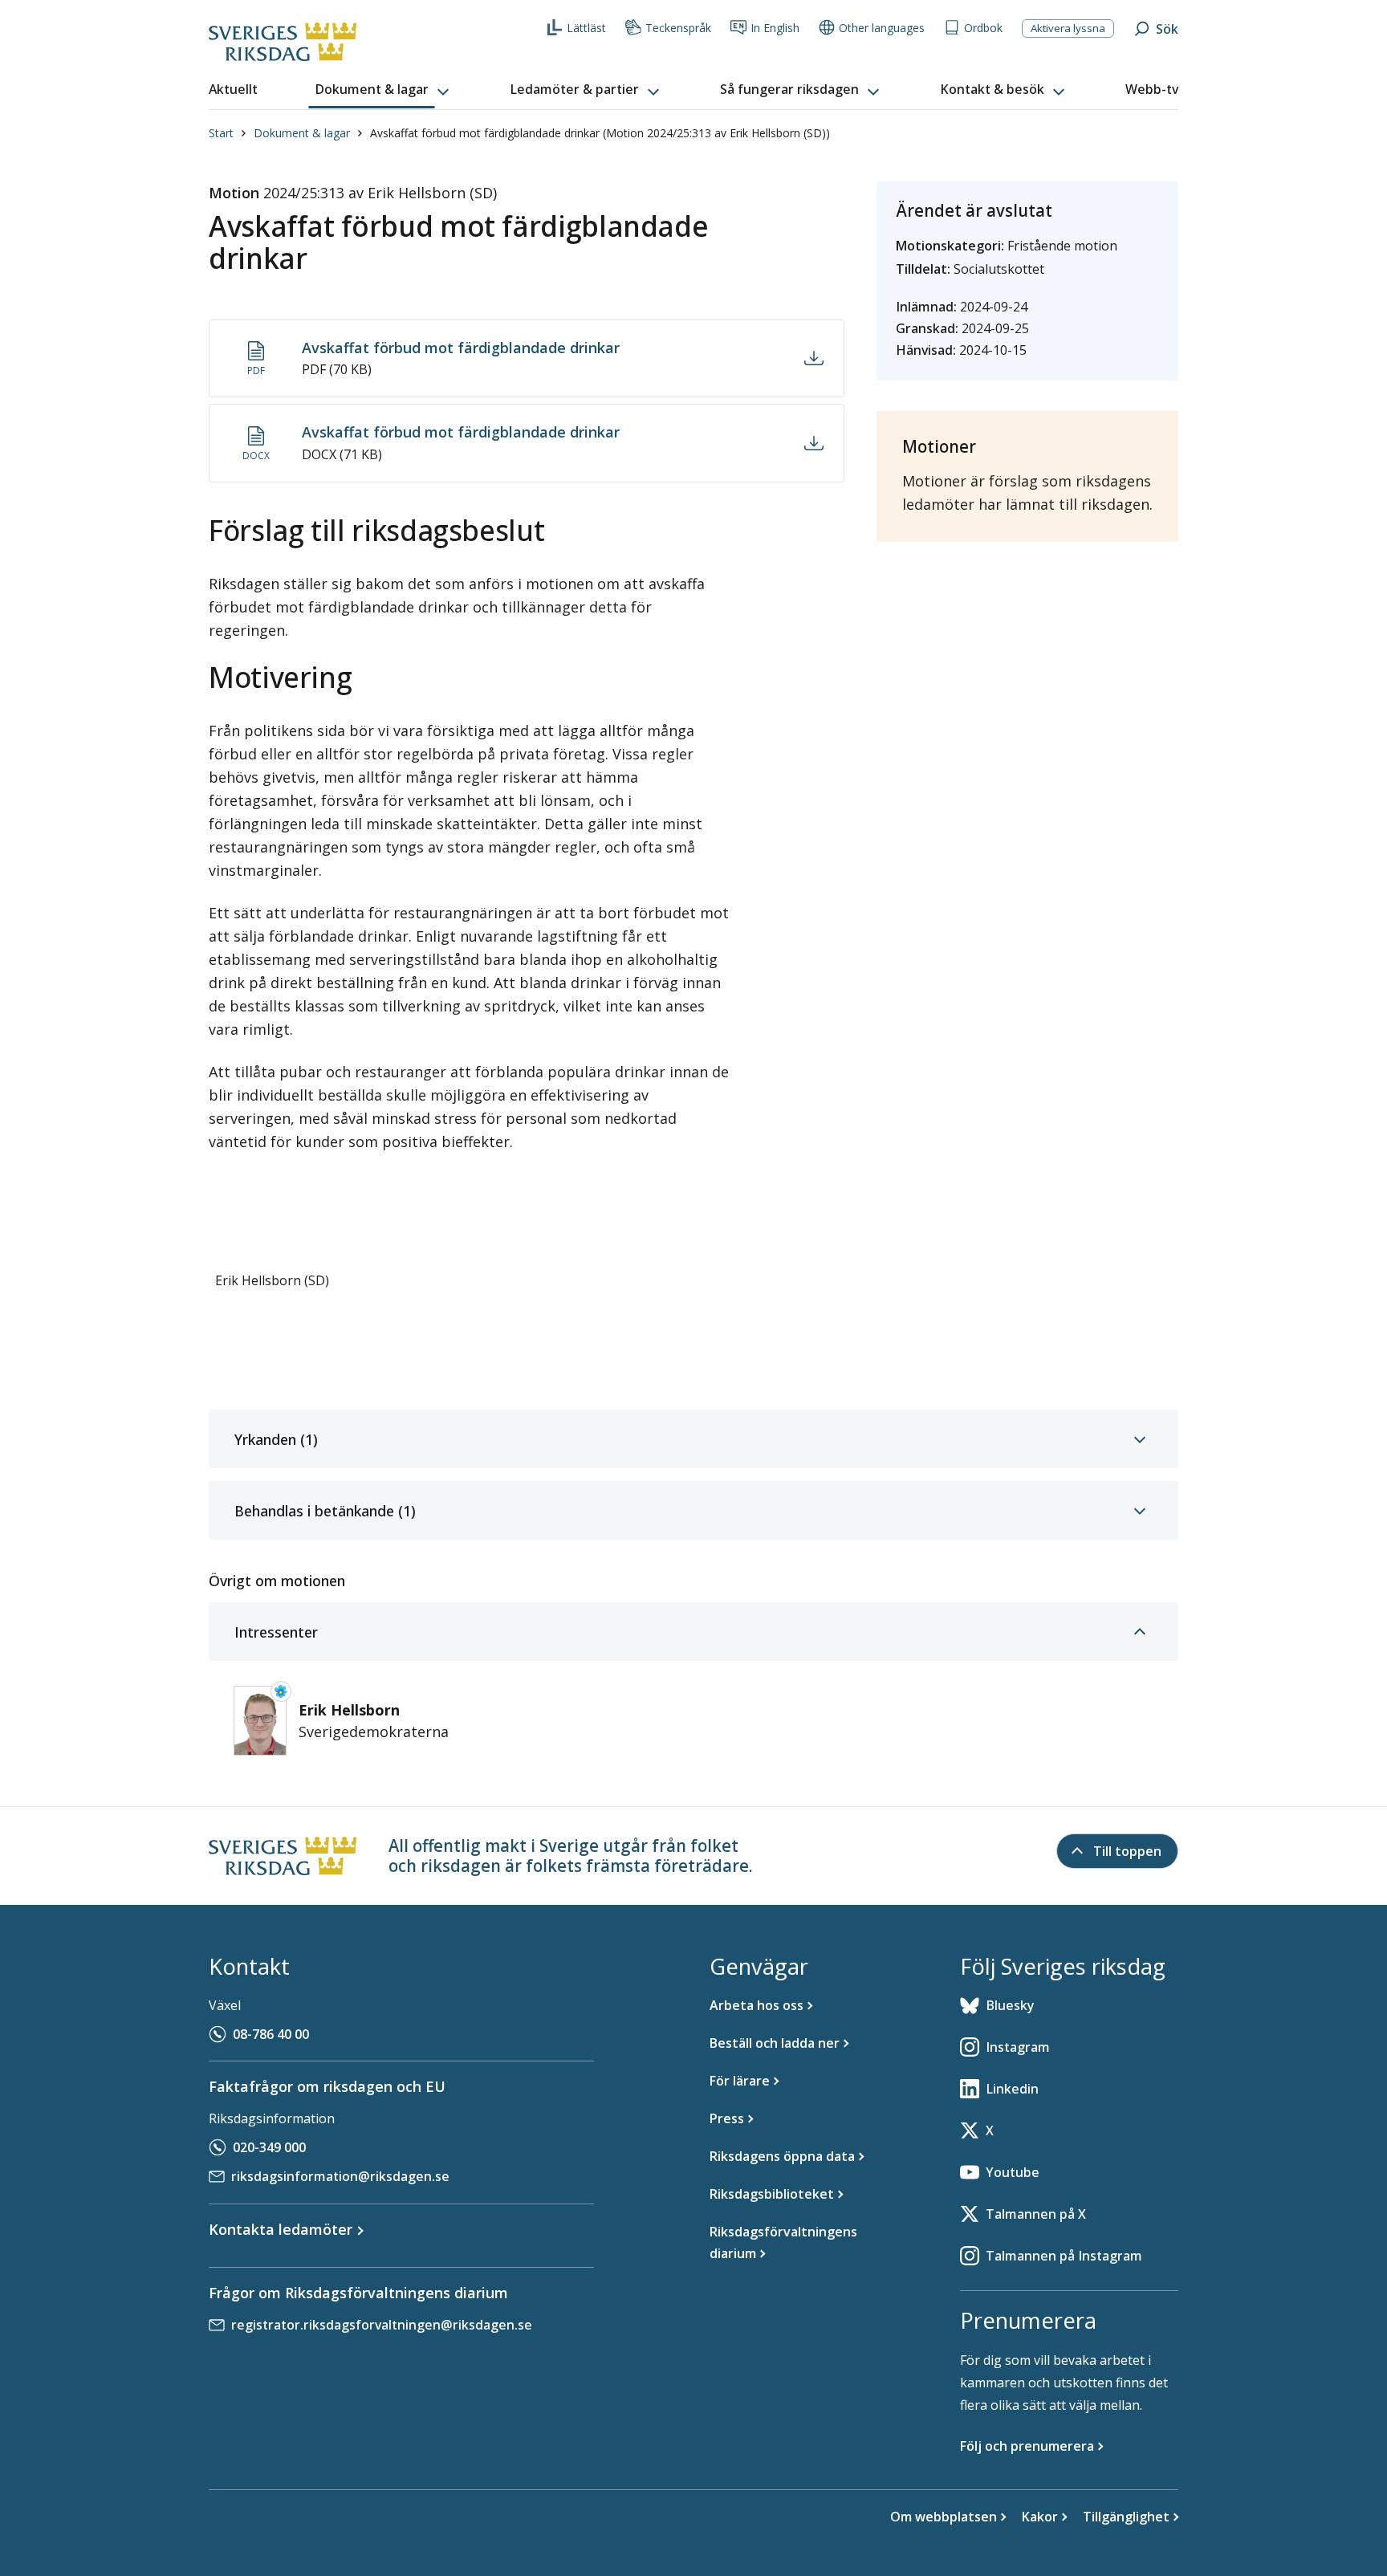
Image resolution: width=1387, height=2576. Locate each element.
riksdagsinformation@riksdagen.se (340, 2176)
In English (775, 28)
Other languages (882, 28)
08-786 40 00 (271, 2034)
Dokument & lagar (302, 133)
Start (221, 133)
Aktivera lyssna (1068, 28)
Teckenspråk (678, 28)
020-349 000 (269, 2147)
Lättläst (586, 28)
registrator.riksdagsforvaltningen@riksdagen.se (382, 2325)
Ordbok (983, 28)
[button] (384, 90)
